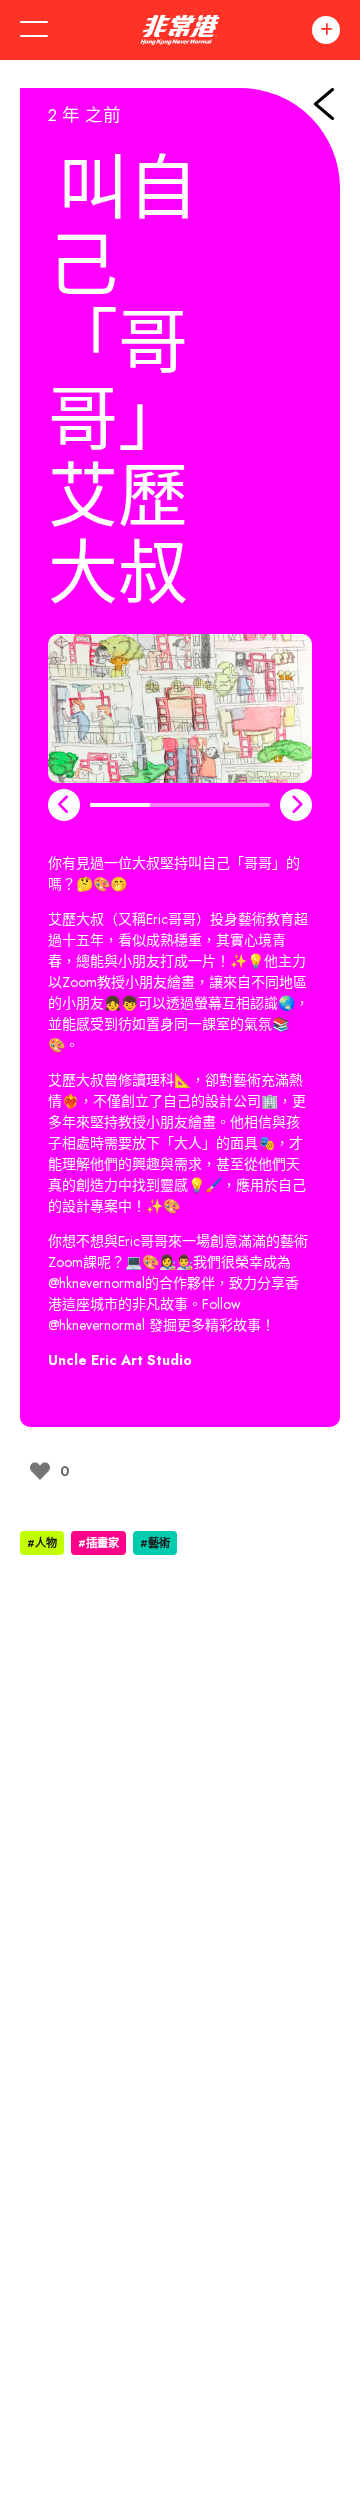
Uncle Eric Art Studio (120, 1360)
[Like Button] (40, 1471)
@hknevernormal (96, 1283)
